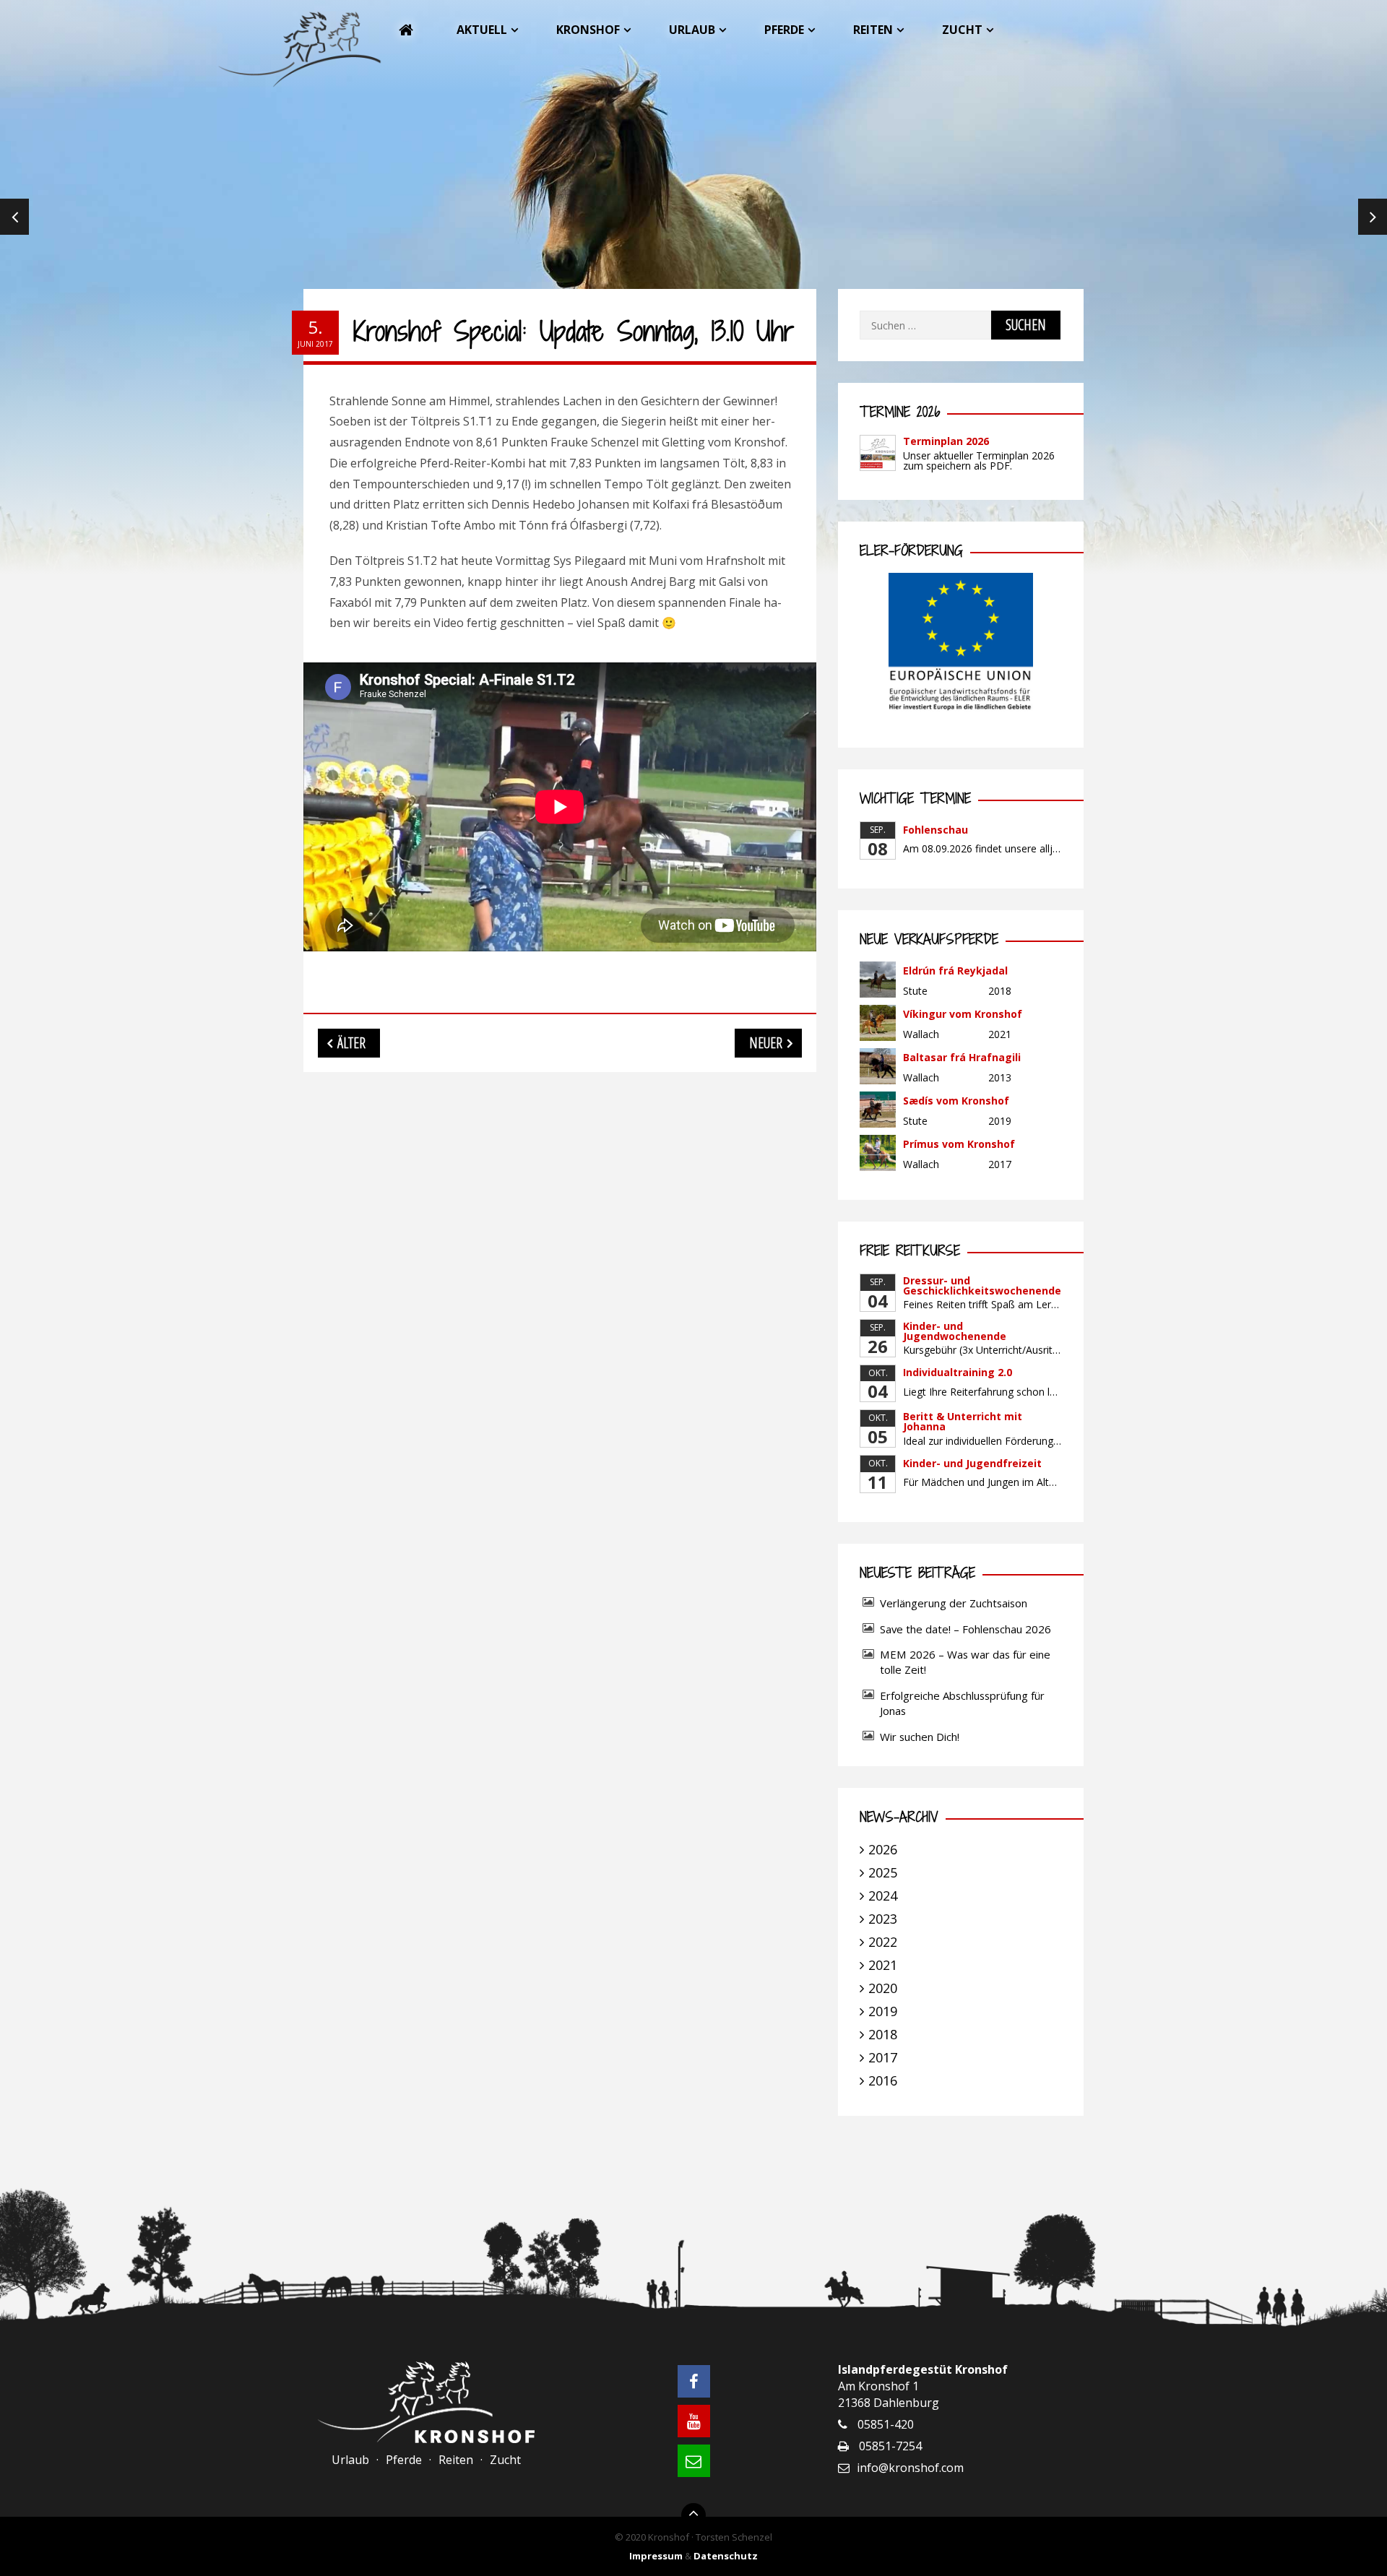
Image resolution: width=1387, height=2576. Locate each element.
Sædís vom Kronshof (956, 1101)
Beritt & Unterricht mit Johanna (963, 1421)
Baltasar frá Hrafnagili (962, 1057)
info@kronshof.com (910, 2468)
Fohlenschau (936, 830)
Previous (14, 217)
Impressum (656, 2556)
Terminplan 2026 (946, 441)
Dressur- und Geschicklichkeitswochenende (982, 1285)
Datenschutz (726, 2556)
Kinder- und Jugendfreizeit (972, 1463)
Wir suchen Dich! (920, 1737)
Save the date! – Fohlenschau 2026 (965, 1629)
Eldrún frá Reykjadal (955, 971)
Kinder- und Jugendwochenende (955, 1331)
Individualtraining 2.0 (958, 1372)
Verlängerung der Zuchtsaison (954, 1603)
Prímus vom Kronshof (959, 1144)
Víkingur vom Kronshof (963, 1014)
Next (1373, 217)
